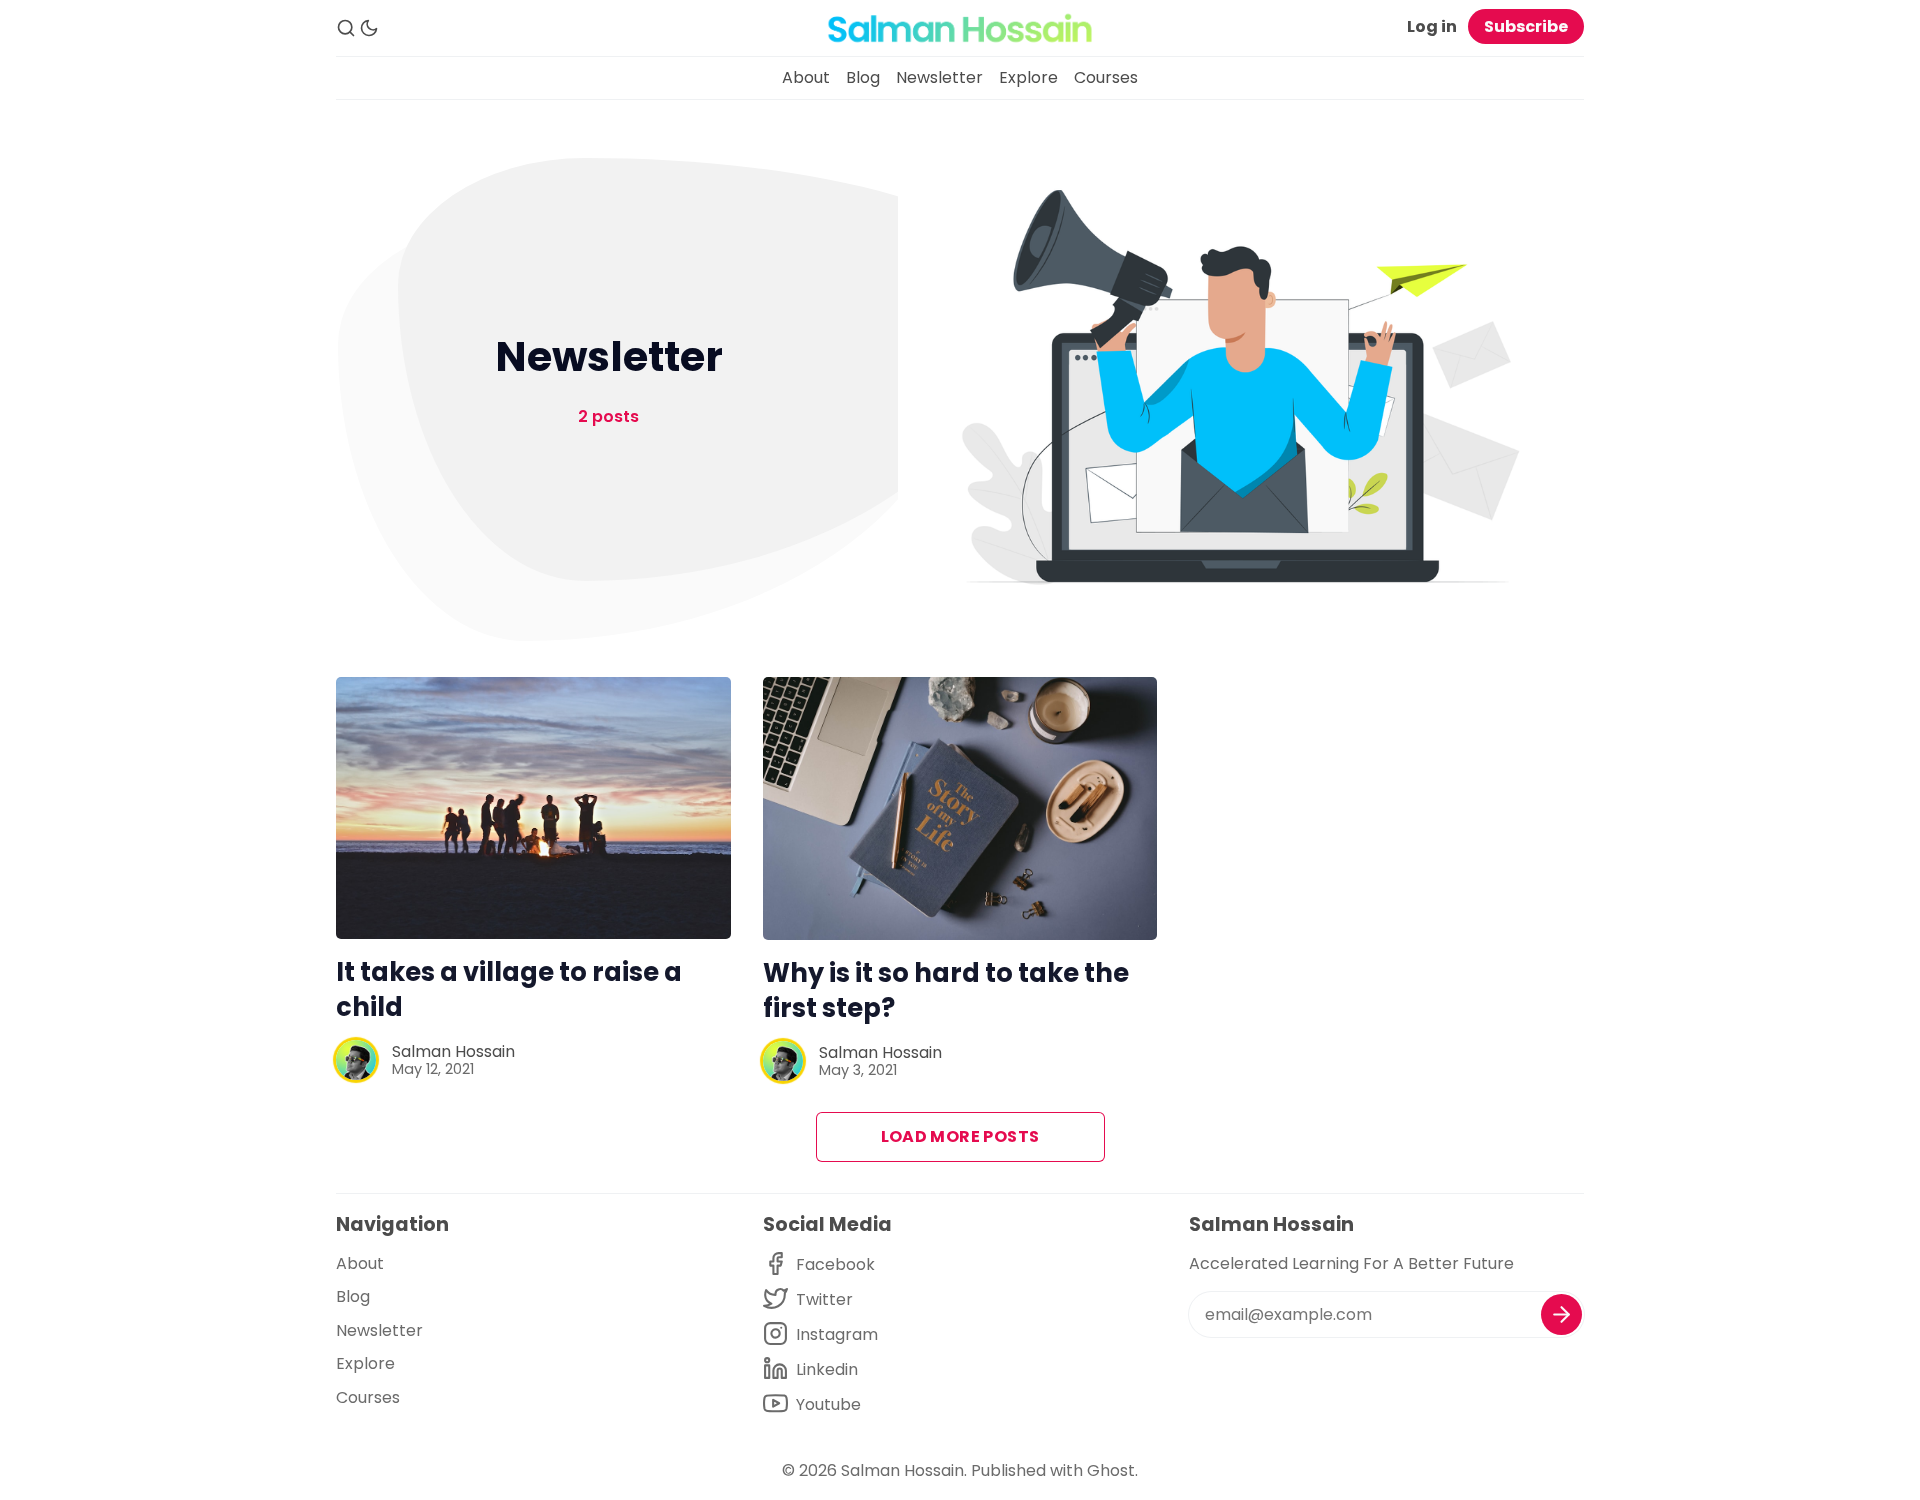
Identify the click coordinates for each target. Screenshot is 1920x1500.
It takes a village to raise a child (509, 989)
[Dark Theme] (369, 28)
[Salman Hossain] (356, 1060)
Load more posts (960, 1136)
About (806, 77)
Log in (1432, 26)
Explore (1028, 77)
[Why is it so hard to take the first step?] (960, 808)
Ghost (1111, 1470)
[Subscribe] (1561, 1314)
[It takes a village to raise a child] (533, 808)
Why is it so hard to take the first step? (946, 990)
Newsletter (939, 77)
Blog (863, 77)
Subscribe (1526, 26)
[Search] (346, 28)
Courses (1106, 77)
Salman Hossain (453, 1051)
